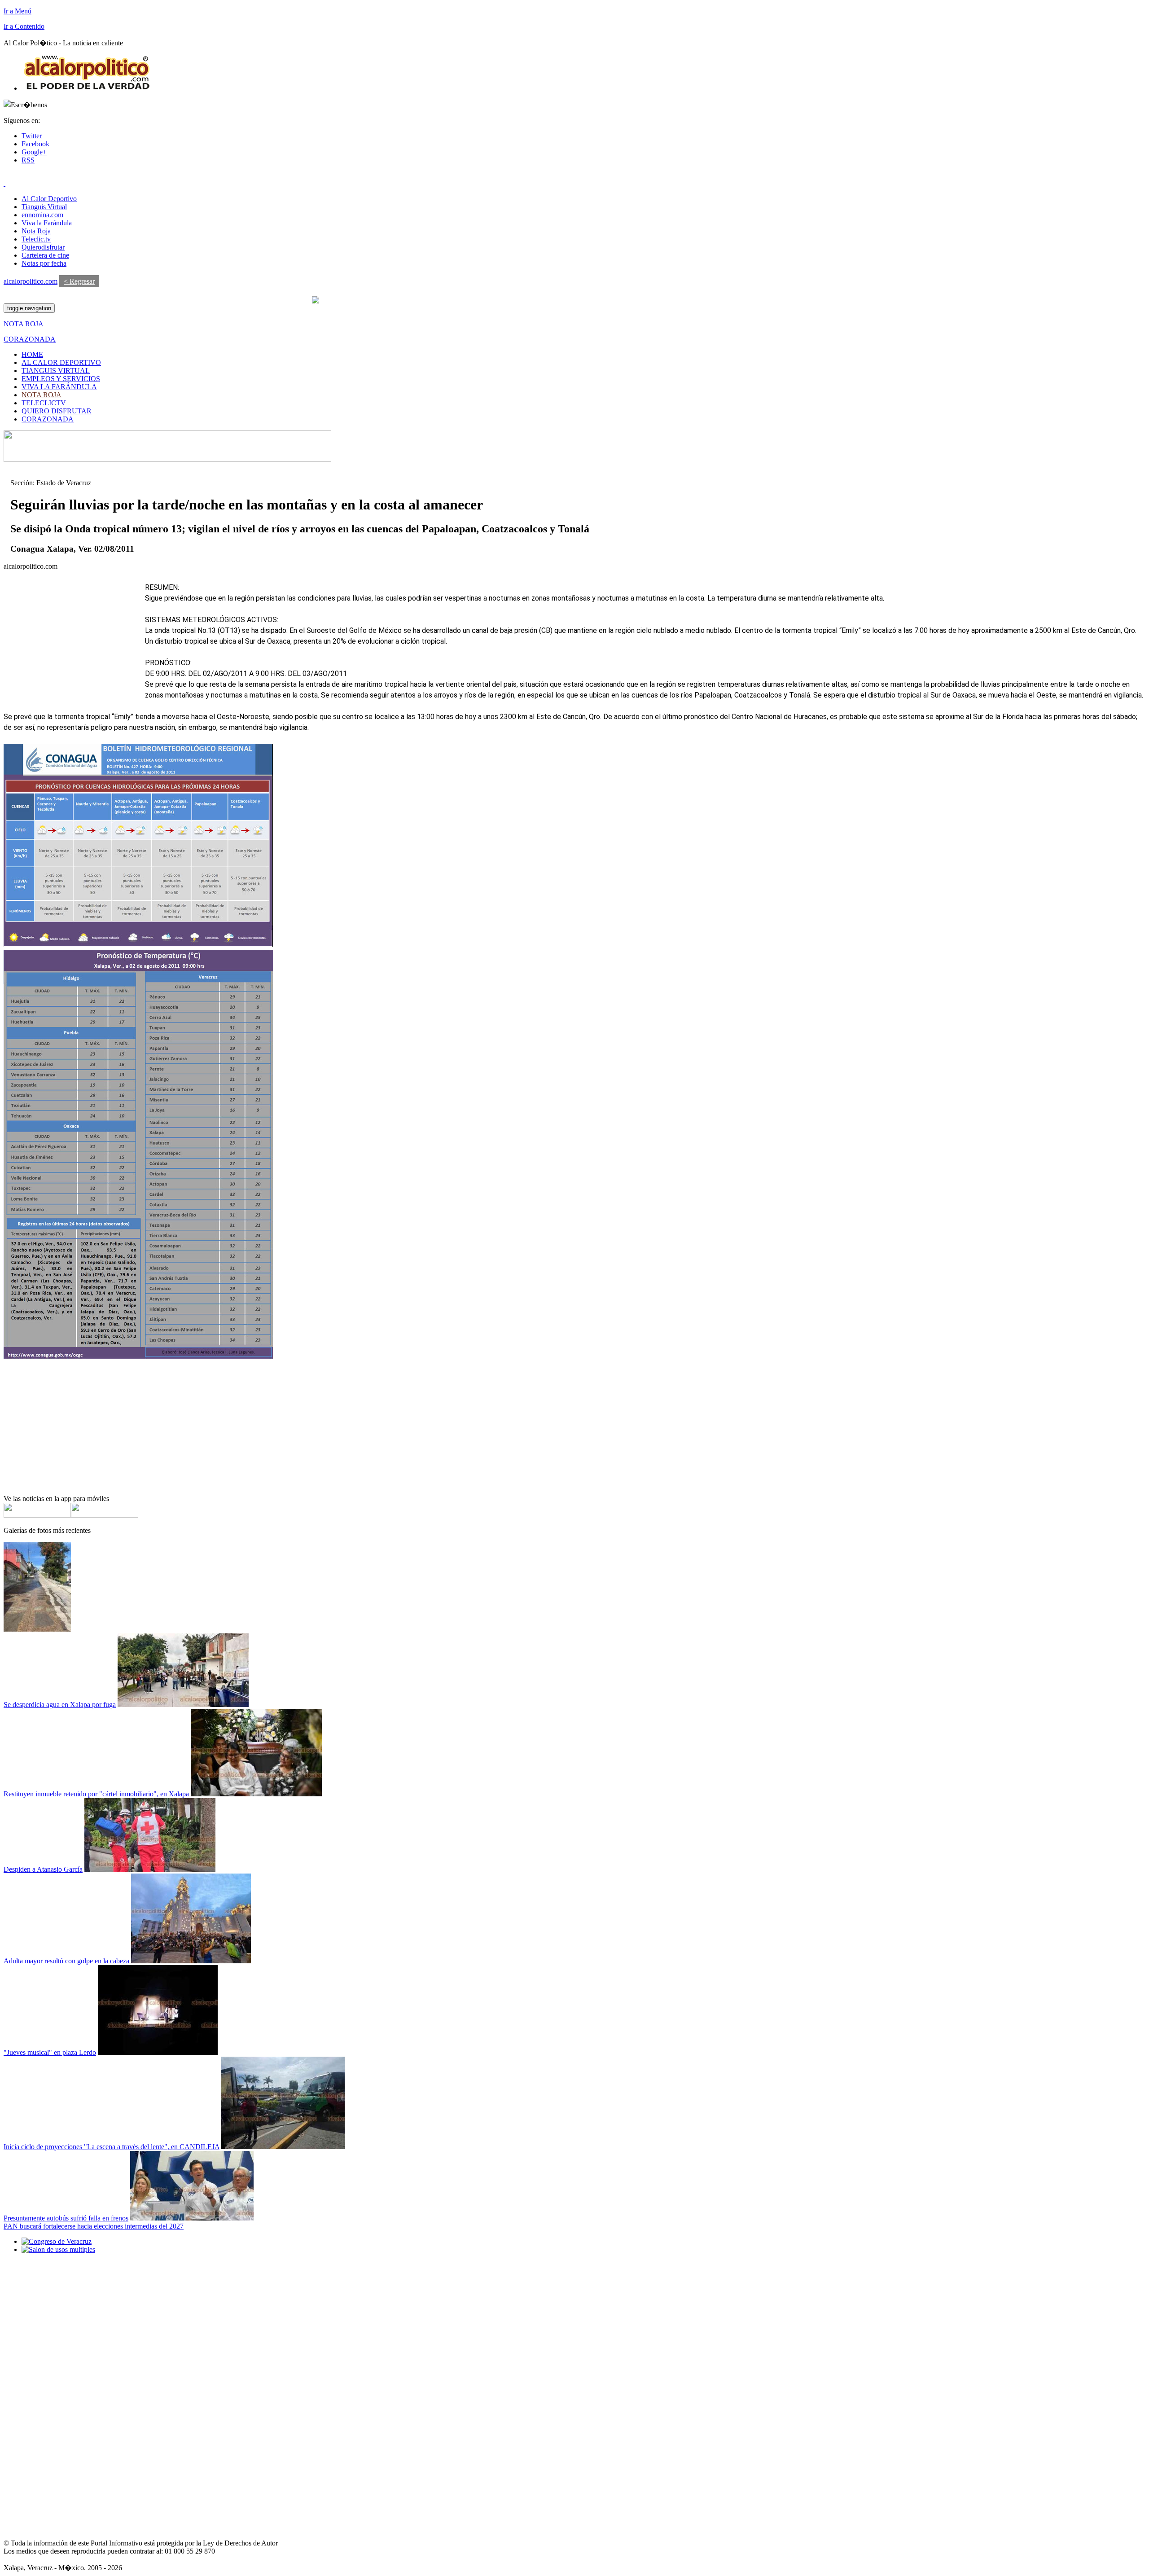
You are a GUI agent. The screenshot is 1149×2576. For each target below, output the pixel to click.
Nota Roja (36, 231)
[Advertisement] (71, 638)
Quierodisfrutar (43, 247)
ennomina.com (42, 215)
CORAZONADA (48, 419)
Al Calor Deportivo (49, 199)
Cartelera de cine (45, 255)
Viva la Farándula (47, 223)
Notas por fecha (44, 263)
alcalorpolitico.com (31, 281)
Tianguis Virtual (44, 207)
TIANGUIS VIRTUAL (56, 371)
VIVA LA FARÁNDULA (59, 387)
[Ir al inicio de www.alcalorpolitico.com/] (87, 88)
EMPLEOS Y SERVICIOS (61, 379)
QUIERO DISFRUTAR (57, 411)
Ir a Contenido (24, 26)
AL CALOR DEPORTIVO (61, 362)
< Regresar (79, 281)
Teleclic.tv (36, 239)
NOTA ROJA (42, 395)
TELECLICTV (44, 403)
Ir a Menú (18, 11)
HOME (32, 354)
